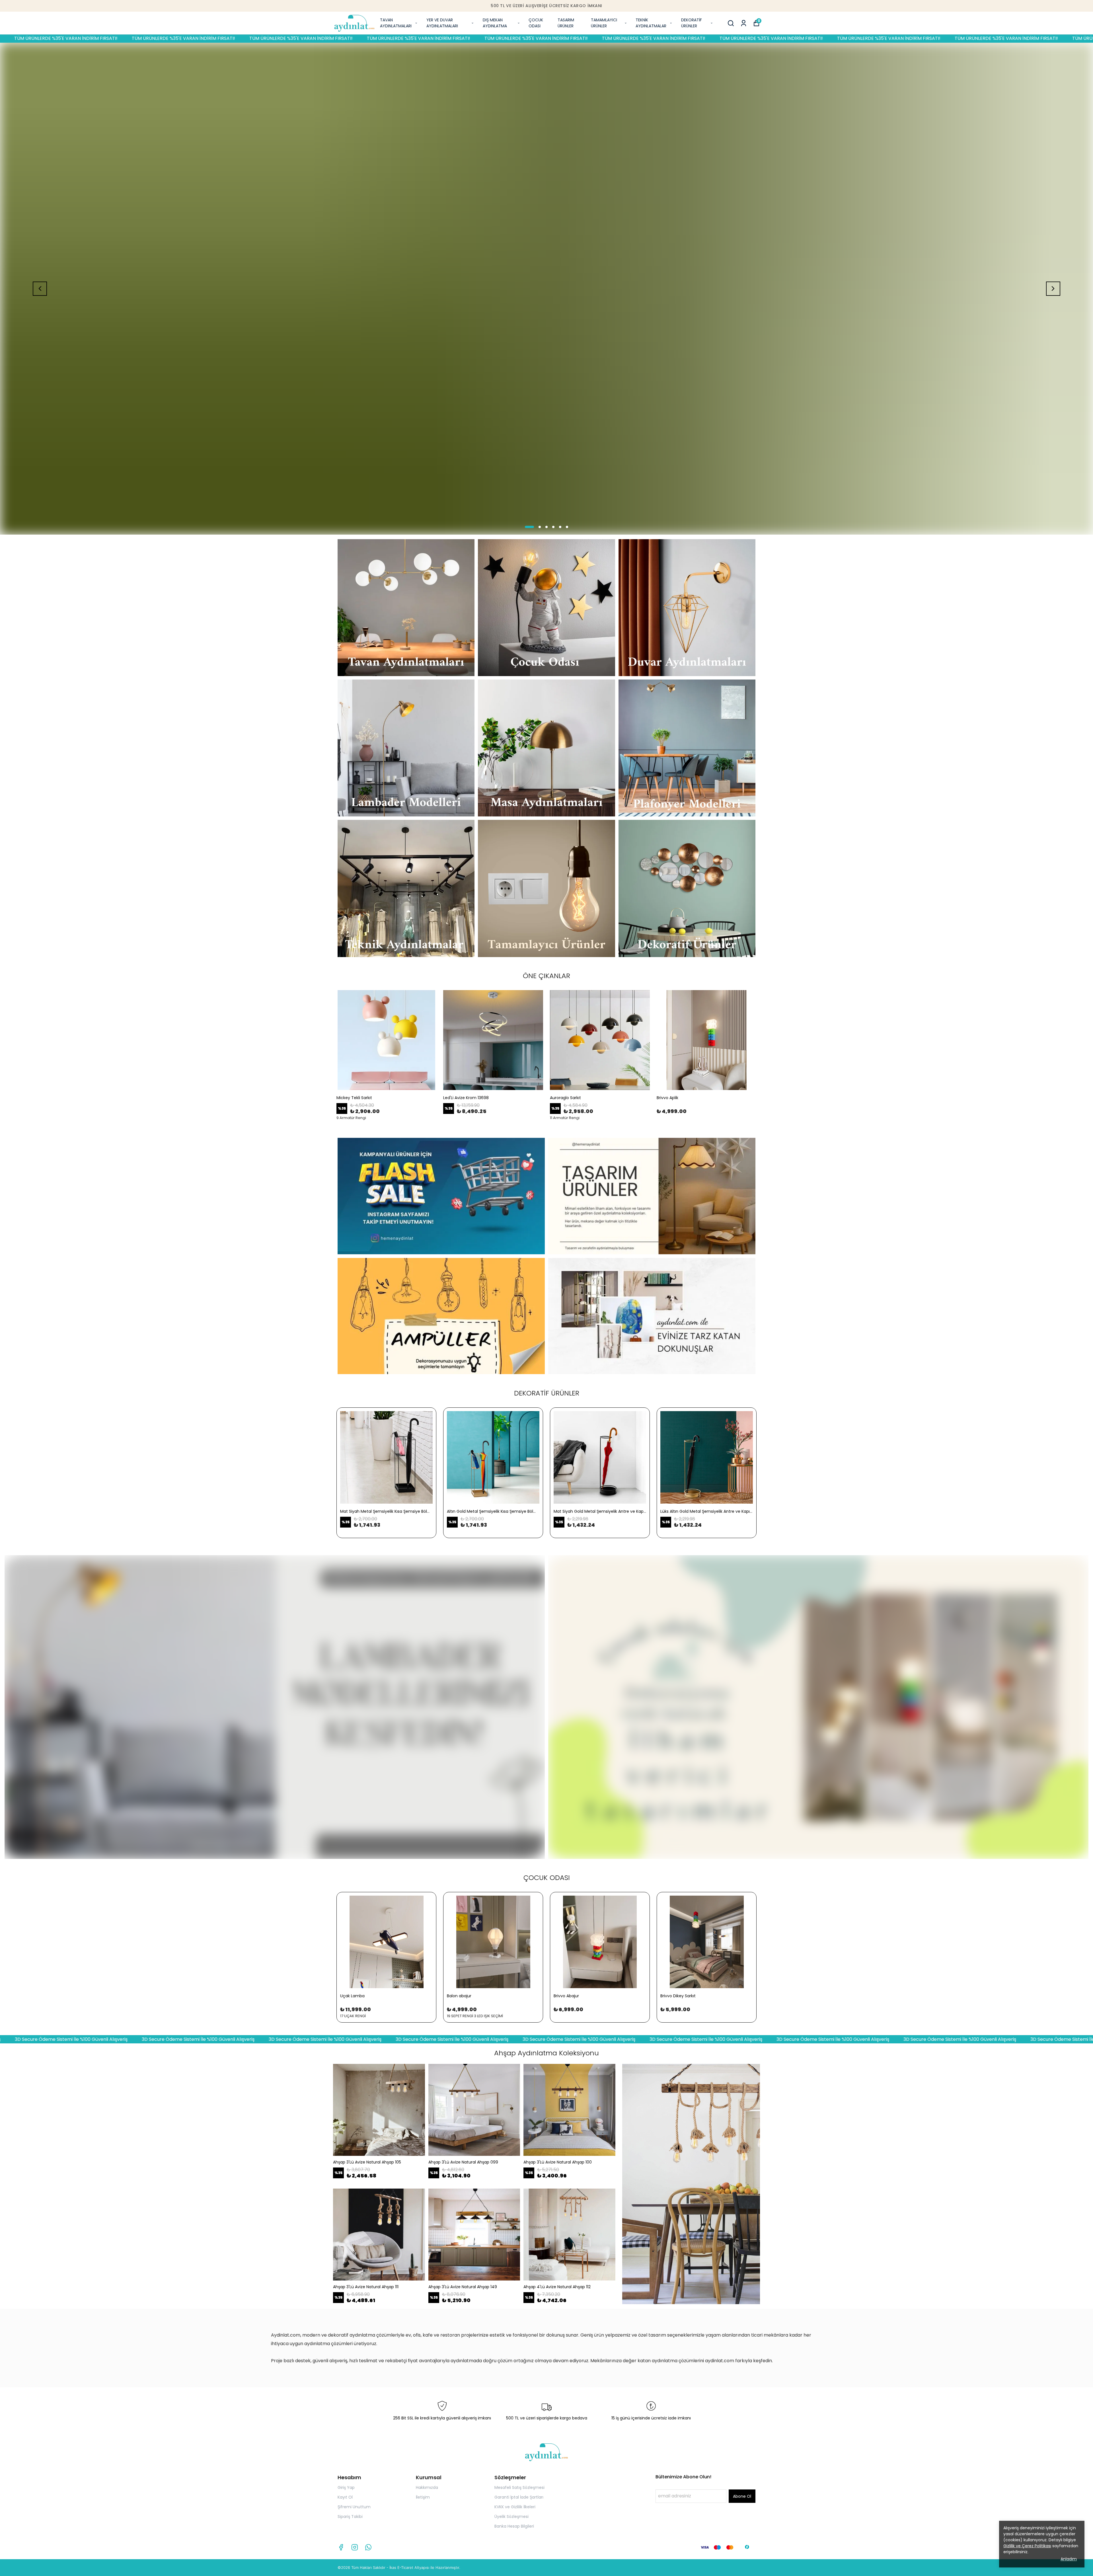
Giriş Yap (346, 2487)
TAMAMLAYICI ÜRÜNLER (604, 23)
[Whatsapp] (368, 2547)
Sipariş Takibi (350, 2517)
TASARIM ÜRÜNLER (566, 23)
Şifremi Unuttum (354, 2507)
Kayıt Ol (345, 2497)
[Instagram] (355, 2547)
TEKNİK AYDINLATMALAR (651, 23)
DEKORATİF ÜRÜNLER (692, 23)
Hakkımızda (427, 2487)
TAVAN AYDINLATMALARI (396, 23)
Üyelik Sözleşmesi (511, 2517)
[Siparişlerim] (744, 23)
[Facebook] (341, 2547)
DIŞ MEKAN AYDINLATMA (495, 23)
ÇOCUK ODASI (536, 23)
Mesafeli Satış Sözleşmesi (519, 2487)
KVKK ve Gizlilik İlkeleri (515, 2507)
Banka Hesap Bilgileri (514, 2526)
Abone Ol (742, 2496)
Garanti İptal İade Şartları (519, 2497)
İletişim (423, 2497)
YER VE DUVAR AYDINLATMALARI (442, 23)
